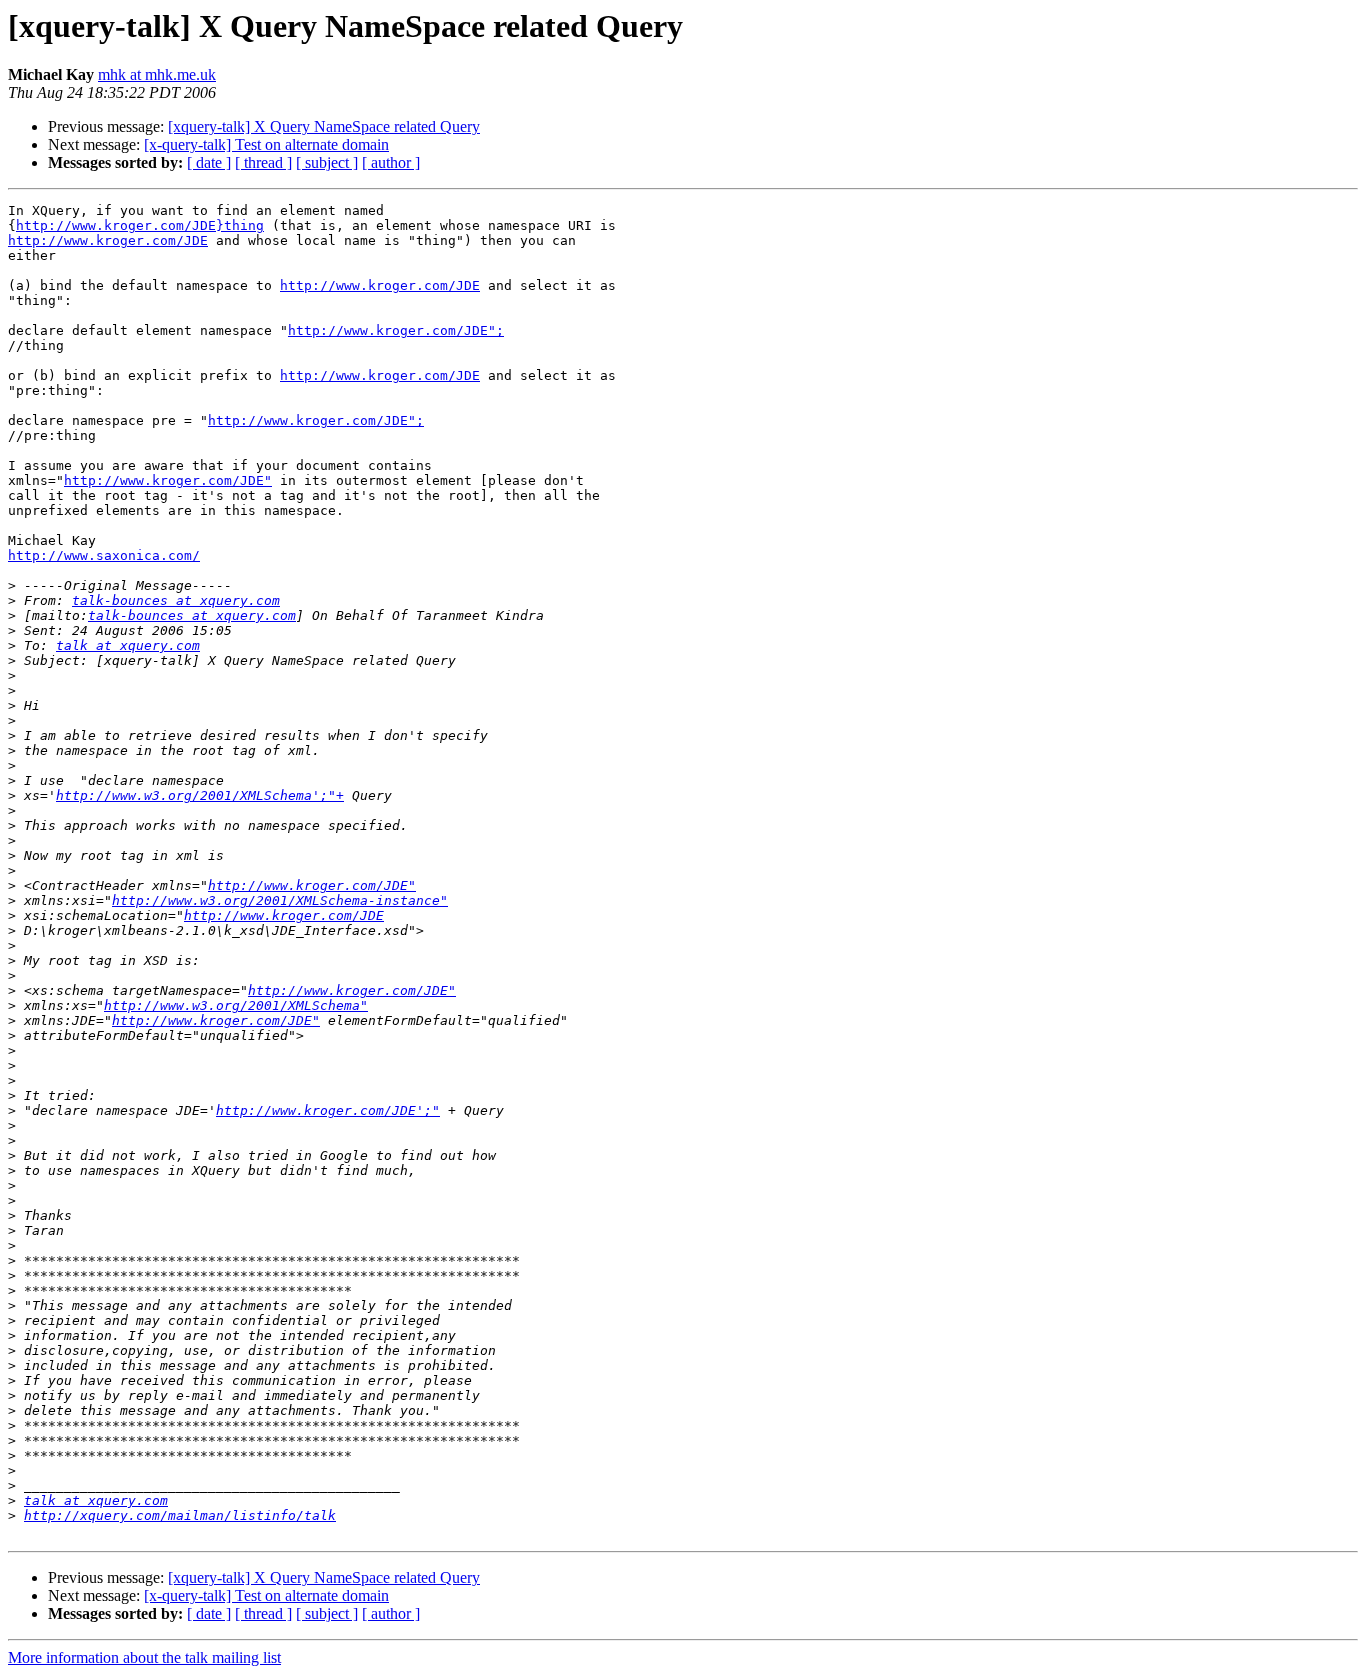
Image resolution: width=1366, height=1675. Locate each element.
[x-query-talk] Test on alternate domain (266, 144)
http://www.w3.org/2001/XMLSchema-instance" (280, 900)
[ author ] (391, 162)
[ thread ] (263, 162)
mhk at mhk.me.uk (157, 74)
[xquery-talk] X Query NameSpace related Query (324, 126)
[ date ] (209, 162)
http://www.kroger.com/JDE (108, 240)
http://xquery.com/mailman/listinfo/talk (180, 1515)
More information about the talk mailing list (144, 1657)
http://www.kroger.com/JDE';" (328, 1110)
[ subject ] (327, 162)
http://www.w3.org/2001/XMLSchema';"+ (200, 795)
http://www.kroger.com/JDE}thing (140, 225)
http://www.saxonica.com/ (104, 555)
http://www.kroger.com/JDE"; (396, 330)
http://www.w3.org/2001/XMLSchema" (236, 1005)
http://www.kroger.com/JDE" (168, 480)
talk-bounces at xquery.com (176, 600)
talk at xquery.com (128, 645)
